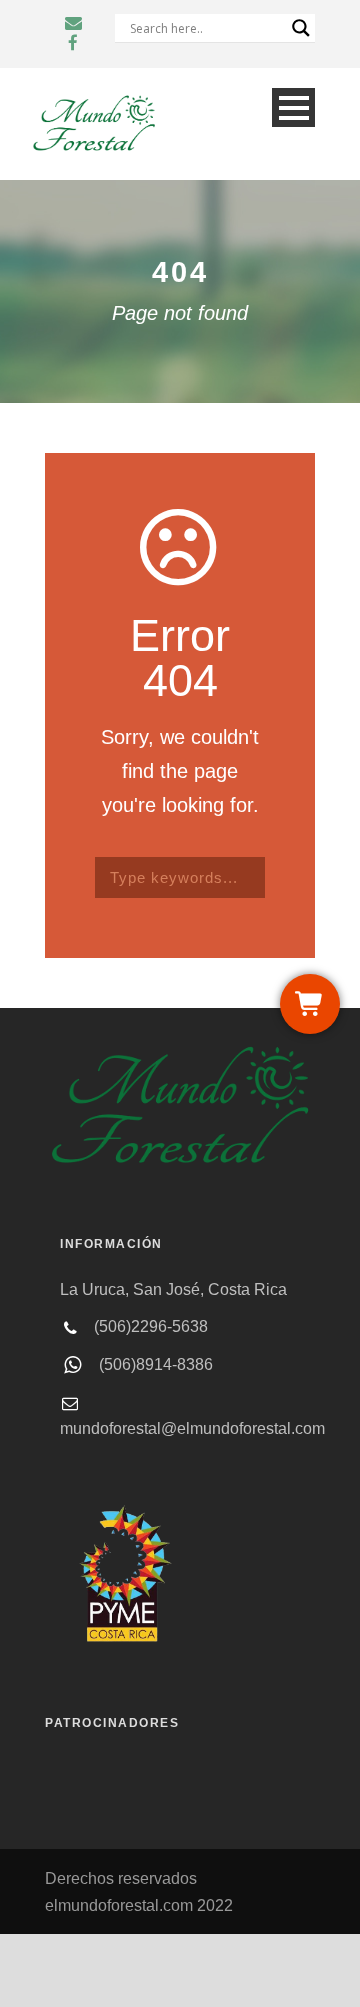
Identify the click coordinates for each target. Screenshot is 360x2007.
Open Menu (293, 107)
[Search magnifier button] (301, 28)
